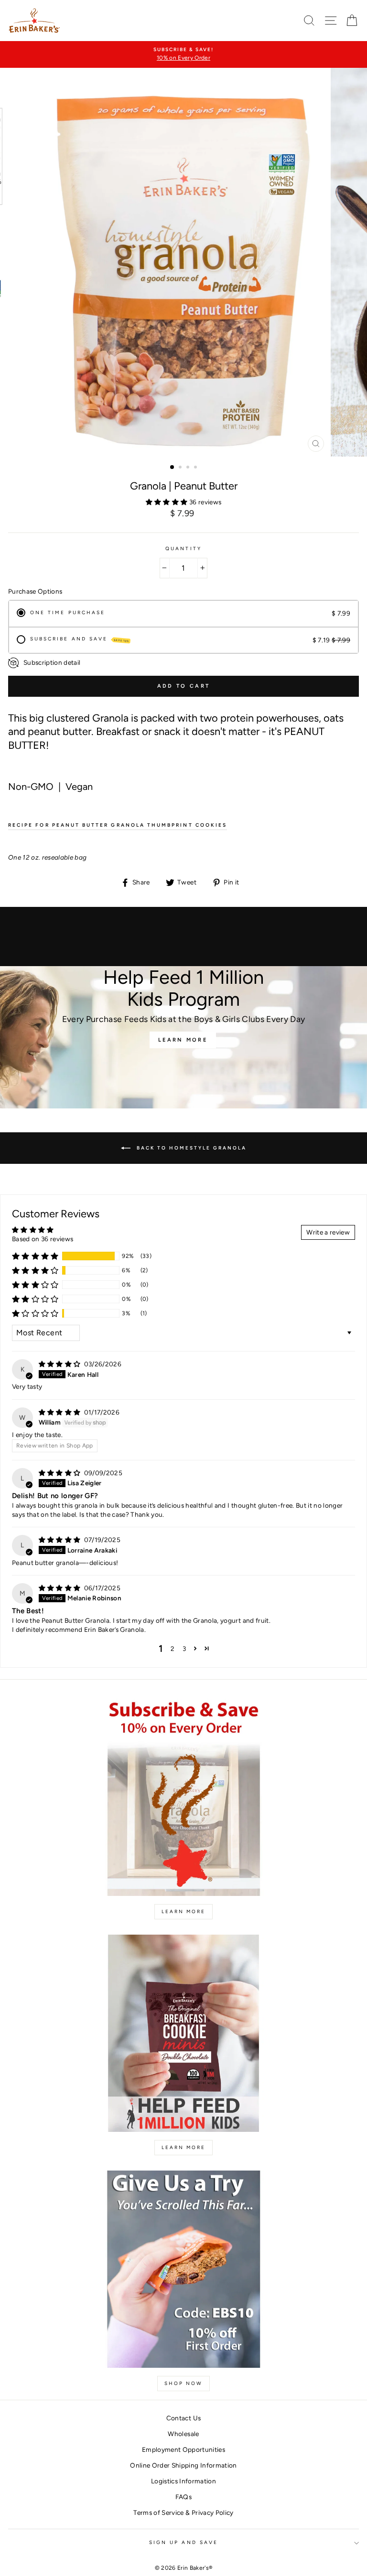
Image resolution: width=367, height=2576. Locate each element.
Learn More (183, 1040)
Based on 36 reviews (43, 1239)
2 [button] (181, 468)
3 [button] (189, 468)
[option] (183, 54)
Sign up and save (183, 2542)
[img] (60, 1364)
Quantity (183, 548)
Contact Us (183, 2418)
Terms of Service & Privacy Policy (183, 2512)
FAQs (183, 2497)
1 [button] (173, 468)
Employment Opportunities (183, 2449)
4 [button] (196, 468)
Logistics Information (183, 2481)
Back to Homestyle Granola (190, 1148)
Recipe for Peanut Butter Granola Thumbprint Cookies (118, 825)
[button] (167, 502)
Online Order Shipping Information (183, 2465)
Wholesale (183, 2434)
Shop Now (183, 2383)
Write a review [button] (328, 1232)
